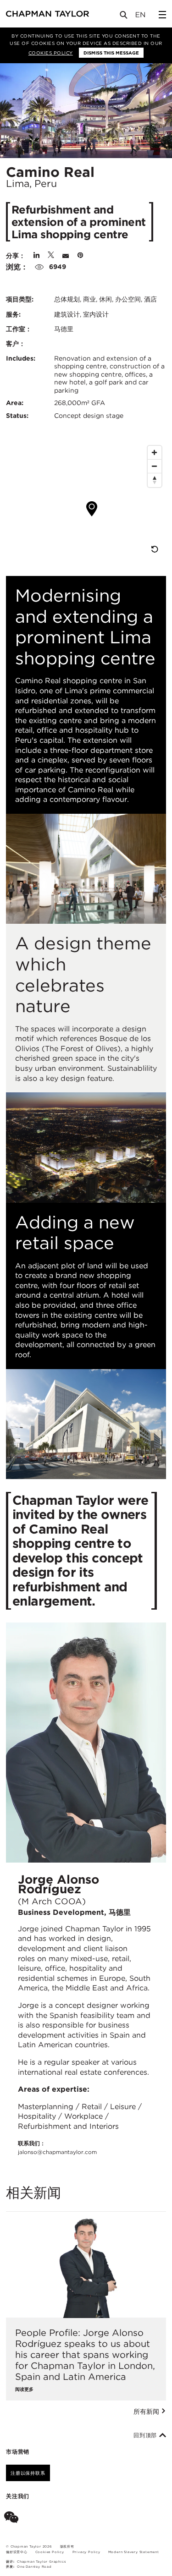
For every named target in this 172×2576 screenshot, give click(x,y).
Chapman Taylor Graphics (41, 2562)
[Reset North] (155, 480)
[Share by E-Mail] (66, 256)
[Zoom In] (155, 453)
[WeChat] (13, 2519)
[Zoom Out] (155, 466)
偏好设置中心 (17, 2552)
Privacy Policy (86, 2552)
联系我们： (57, 2148)
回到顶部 (146, 2435)
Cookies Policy (51, 53)
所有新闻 (147, 2412)
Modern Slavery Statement (134, 2552)
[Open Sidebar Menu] (162, 15)
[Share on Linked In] (36, 256)
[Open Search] (124, 17)
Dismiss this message (111, 53)
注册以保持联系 (28, 2473)
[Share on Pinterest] (80, 256)
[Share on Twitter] (51, 256)
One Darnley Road (34, 2567)
